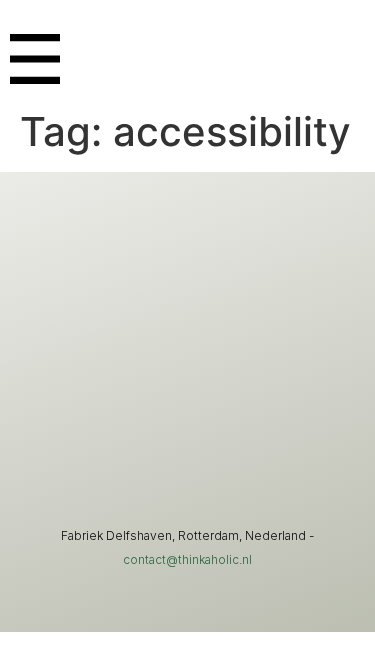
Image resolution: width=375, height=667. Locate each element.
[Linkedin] (128, 453)
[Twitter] (188, 453)
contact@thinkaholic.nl (187, 559)
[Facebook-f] (248, 453)
